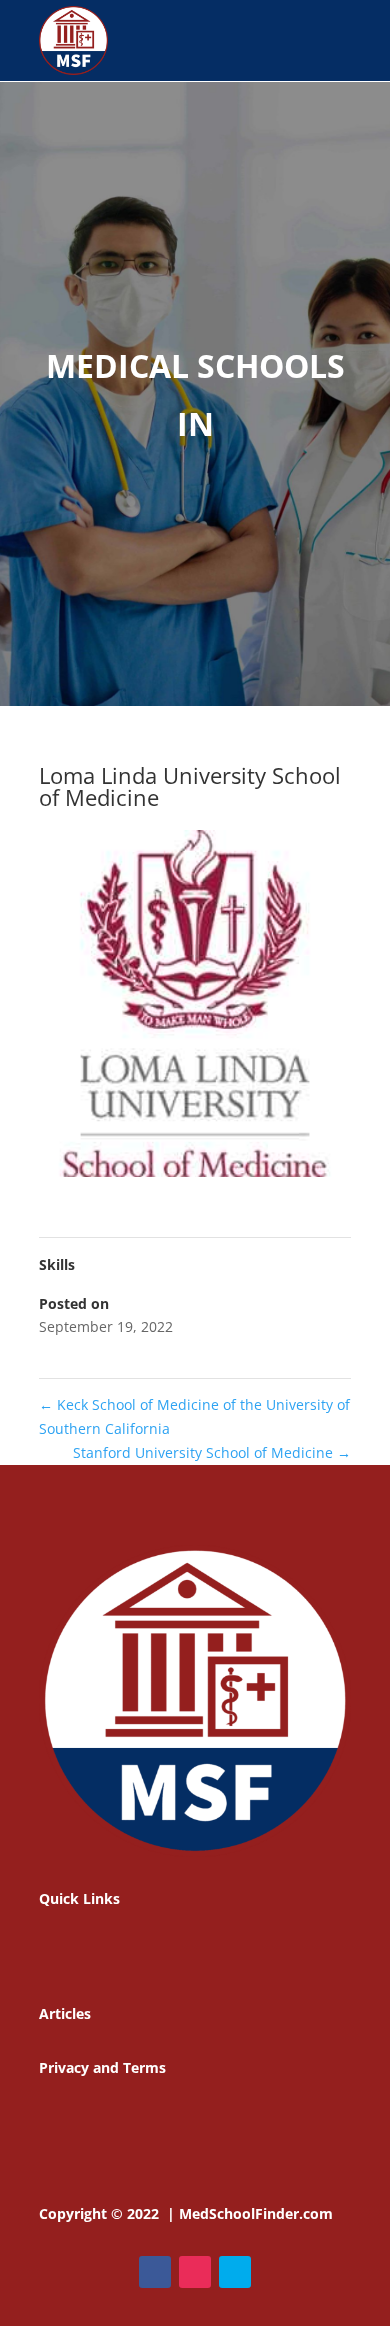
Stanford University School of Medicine (212, 1452)
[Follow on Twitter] (235, 2272)
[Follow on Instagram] (195, 2272)
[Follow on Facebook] (155, 2272)
